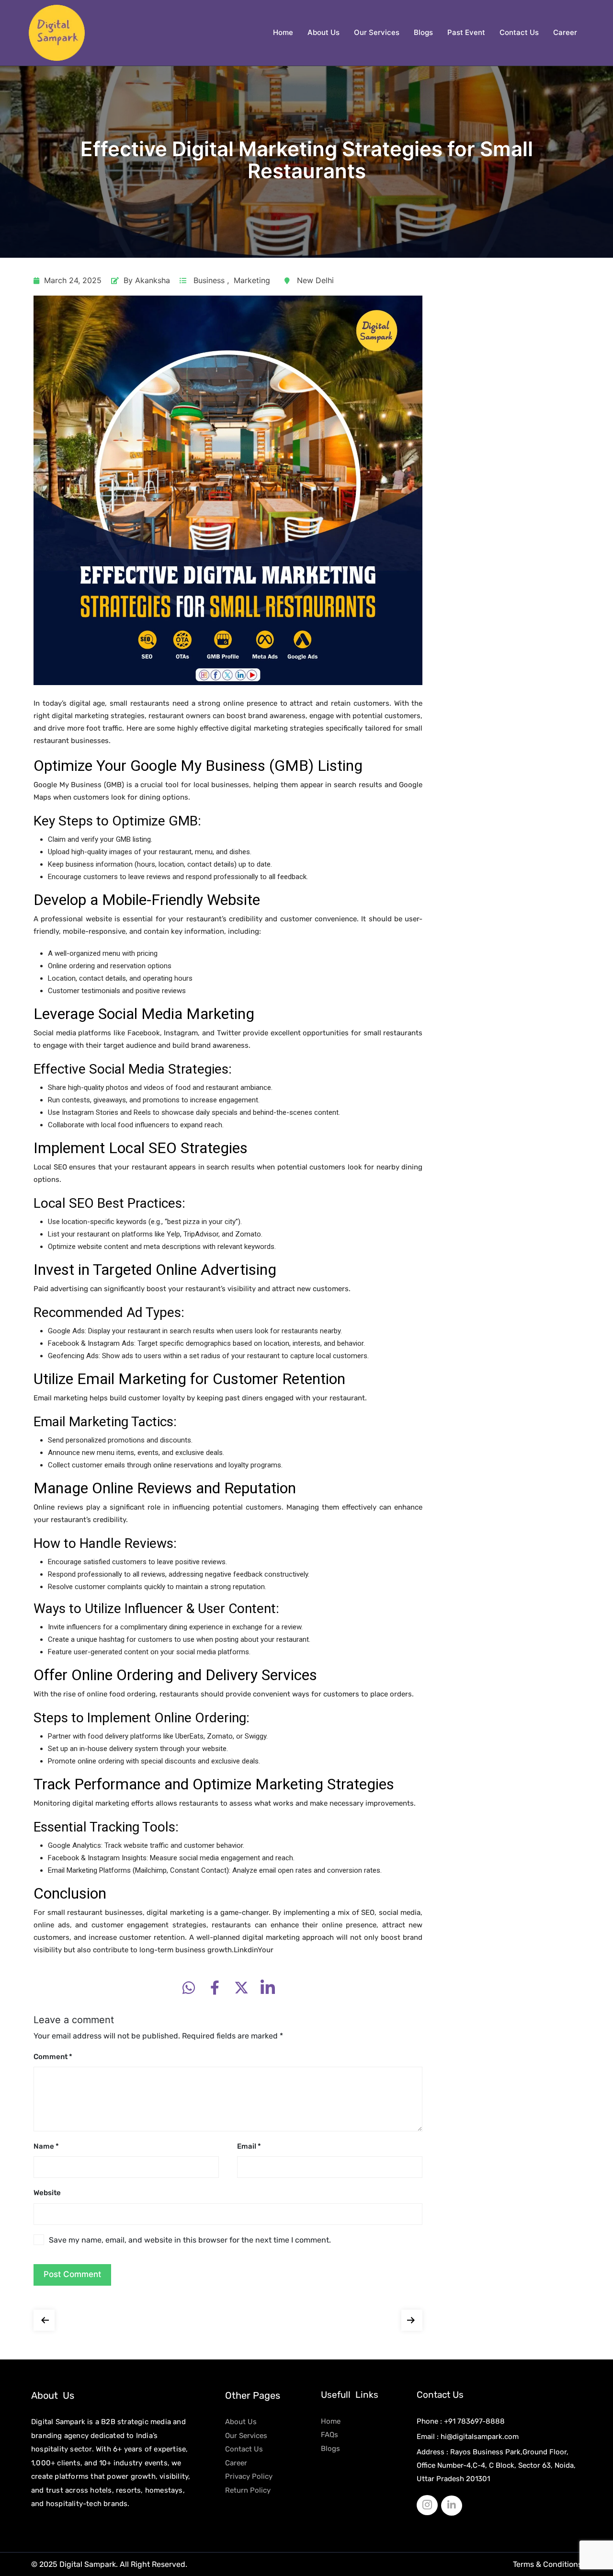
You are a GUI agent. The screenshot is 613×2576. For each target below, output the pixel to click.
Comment (53, 2057)
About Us (324, 32)
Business (209, 280)
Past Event (466, 32)
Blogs (423, 32)
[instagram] (427, 2505)
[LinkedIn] (452, 2506)
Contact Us (519, 32)
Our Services (377, 32)
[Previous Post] (44, 2318)
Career (565, 32)
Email (249, 2146)
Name (46, 2146)
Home (283, 32)
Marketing (252, 280)
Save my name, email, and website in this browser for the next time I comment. (190, 2240)
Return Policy (248, 2490)
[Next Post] (412, 2318)
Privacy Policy (249, 2476)
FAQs (329, 2435)
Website (47, 2193)
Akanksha (153, 280)
